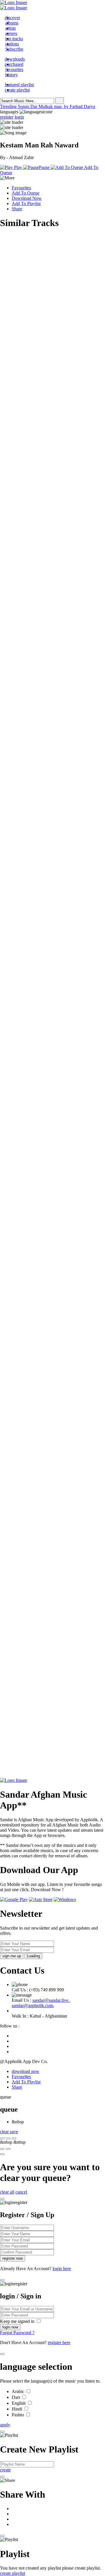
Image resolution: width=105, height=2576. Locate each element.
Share (17, 209)
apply (5, 2425)
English (19, 2403)
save (14, 2132)
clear (5, 2132)
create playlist (13, 2573)
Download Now (27, 198)
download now (26, 2071)
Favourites (21, 188)
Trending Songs (15, 106)
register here (59, 2343)
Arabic (19, 2391)
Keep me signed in (18, 2321)
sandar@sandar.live (51, 2000)
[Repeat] (8, 2149)
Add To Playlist (26, 203)
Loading (33, 1956)
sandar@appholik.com (32, 2005)
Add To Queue (26, 193)
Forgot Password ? (17, 2333)
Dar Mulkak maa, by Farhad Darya (63, 106)
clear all (7, 2192)
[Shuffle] (2, 2149)
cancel (21, 2192)
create (5, 2470)
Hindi (17, 2409)
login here (62, 2269)
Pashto (18, 2415)
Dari (16, 2397)
